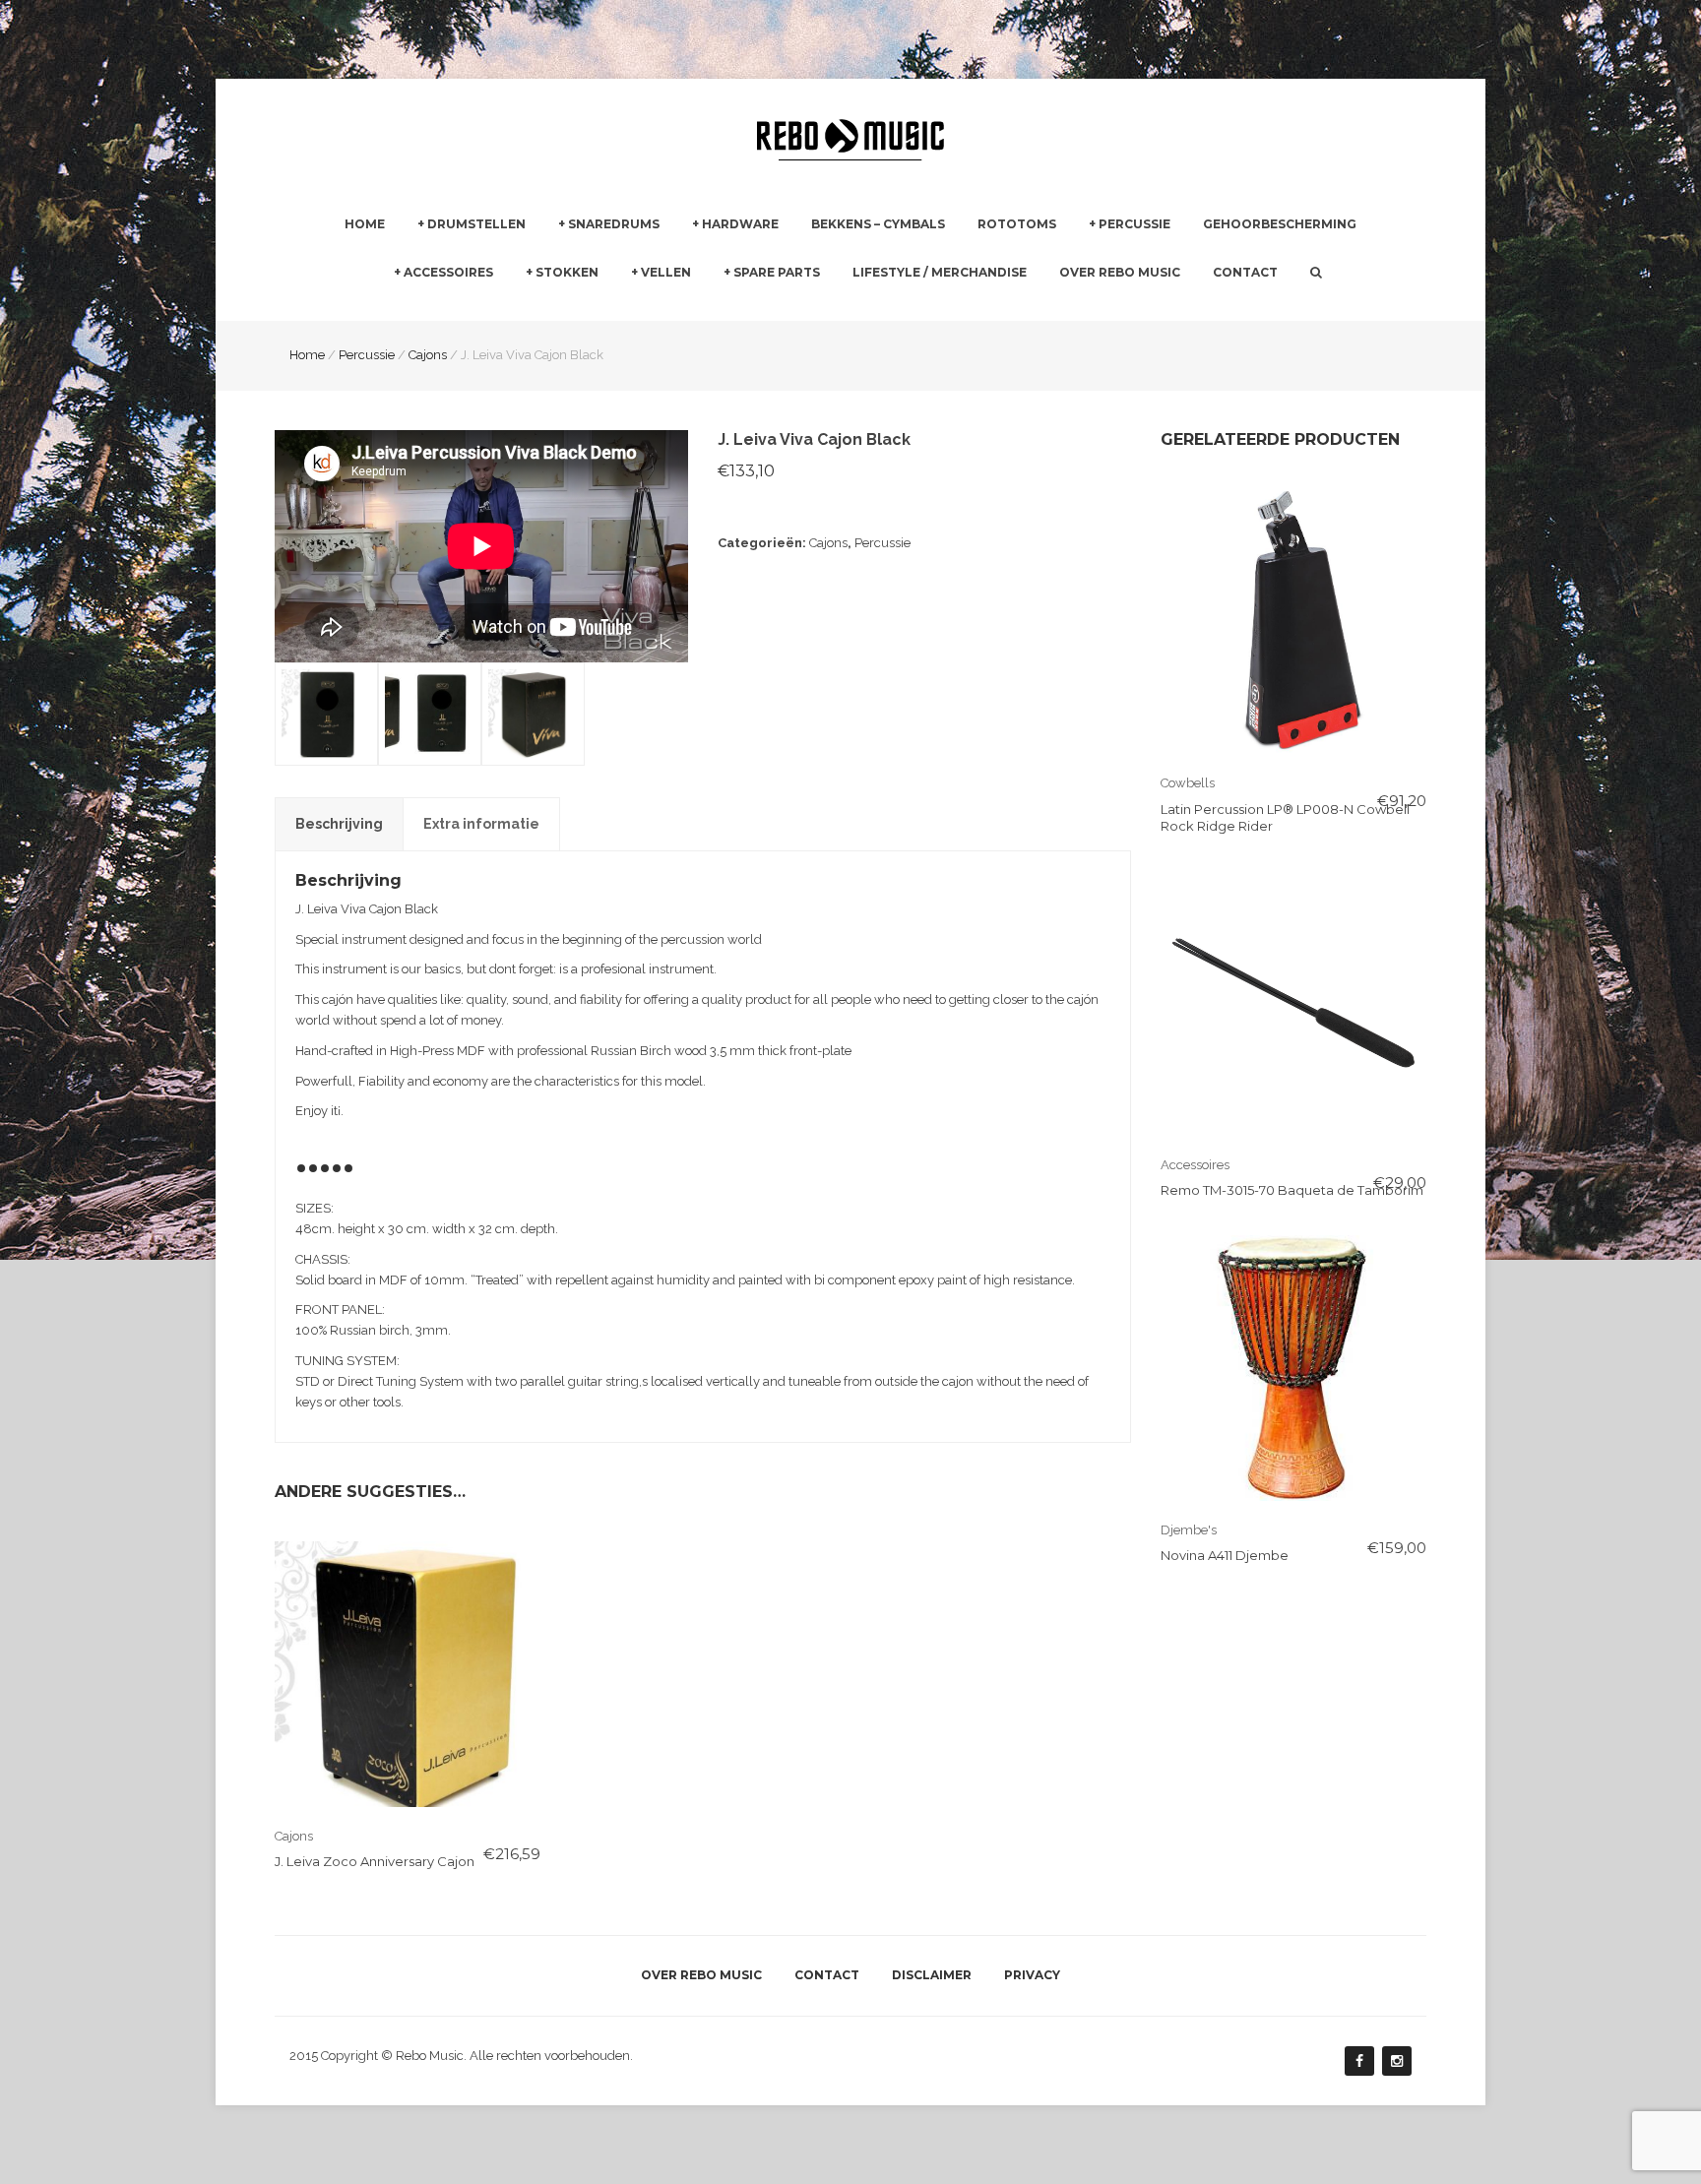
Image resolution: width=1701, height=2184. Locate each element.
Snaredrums (614, 224)
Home (365, 224)
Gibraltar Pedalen (960, 310)
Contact (1245, 272)
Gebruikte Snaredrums (626, 309)
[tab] (339, 824)
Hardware (740, 224)
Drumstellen (476, 224)
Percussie (1134, 224)
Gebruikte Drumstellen (486, 309)
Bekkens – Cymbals (878, 224)
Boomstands (945, 309)
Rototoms (1017, 224)
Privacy (1032, 1975)
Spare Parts (777, 272)
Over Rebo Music (1120, 272)
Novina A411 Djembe (1225, 1555)
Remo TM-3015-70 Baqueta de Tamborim (1292, 1190)
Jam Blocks (1124, 309)
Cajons (828, 543)
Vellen (666, 272)
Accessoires (448, 272)
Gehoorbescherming (1280, 224)
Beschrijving (339, 824)
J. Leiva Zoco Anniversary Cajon (375, 1861)
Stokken (567, 272)
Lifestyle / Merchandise (940, 272)
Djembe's (1189, 1530)
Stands (713, 309)
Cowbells (1188, 783)
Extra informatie (481, 824)
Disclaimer (932, 1975)
